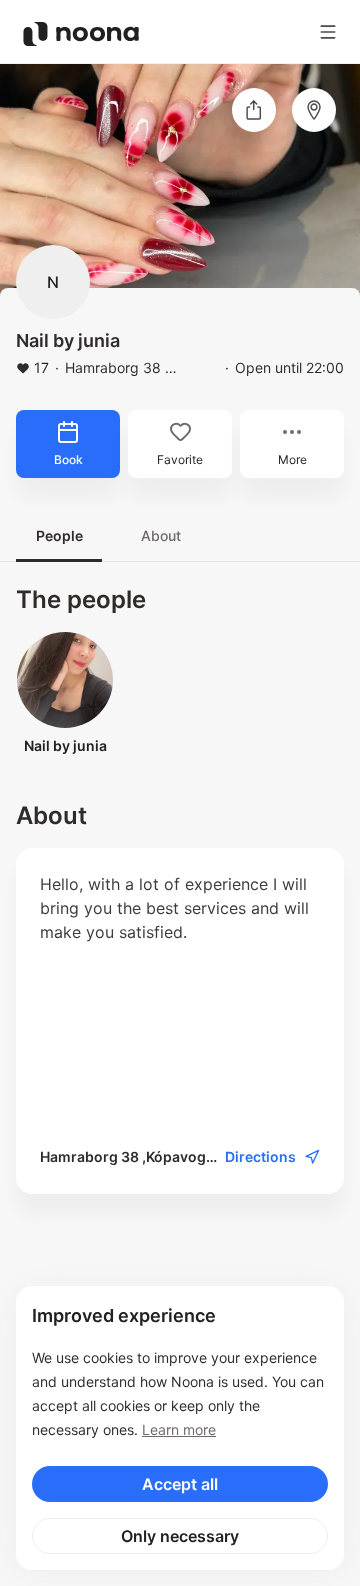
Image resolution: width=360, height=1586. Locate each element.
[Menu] (328, 32)
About (161, 535)
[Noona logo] (81, 34)
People (59, 535)
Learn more (179, 1429)
